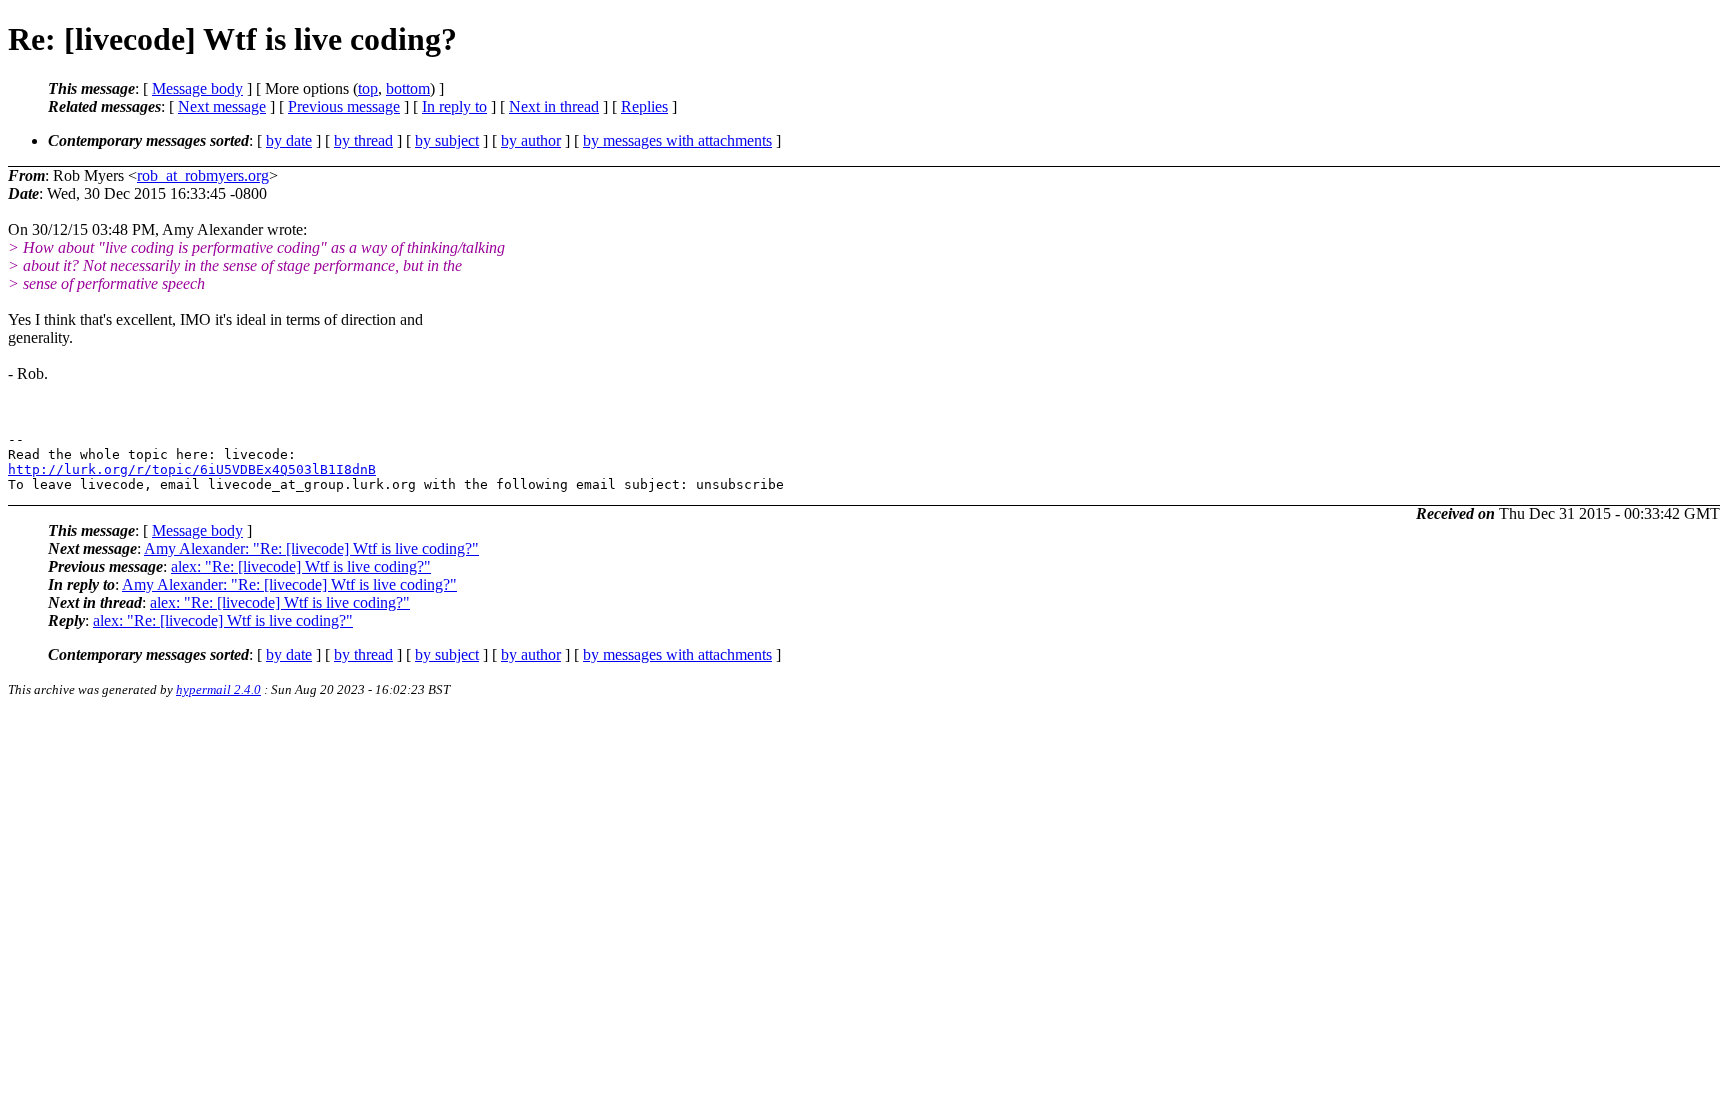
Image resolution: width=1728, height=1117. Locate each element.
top (368, 88)
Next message (222, 106)
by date (289, 140)
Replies (644, 106)
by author (531, 140)
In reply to (454, 106)
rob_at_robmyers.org (203, 175)
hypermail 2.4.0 (218, 689)
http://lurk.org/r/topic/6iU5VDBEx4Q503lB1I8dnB (192, 469)
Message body (197, 88)
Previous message (344, 106)
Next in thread (554, 106)
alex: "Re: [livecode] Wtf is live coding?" (301, 566)
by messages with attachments (677, 140)
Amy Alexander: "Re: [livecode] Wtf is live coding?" (311, 548)
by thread (363, 140)
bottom (408, 88)
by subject (447, 140)
